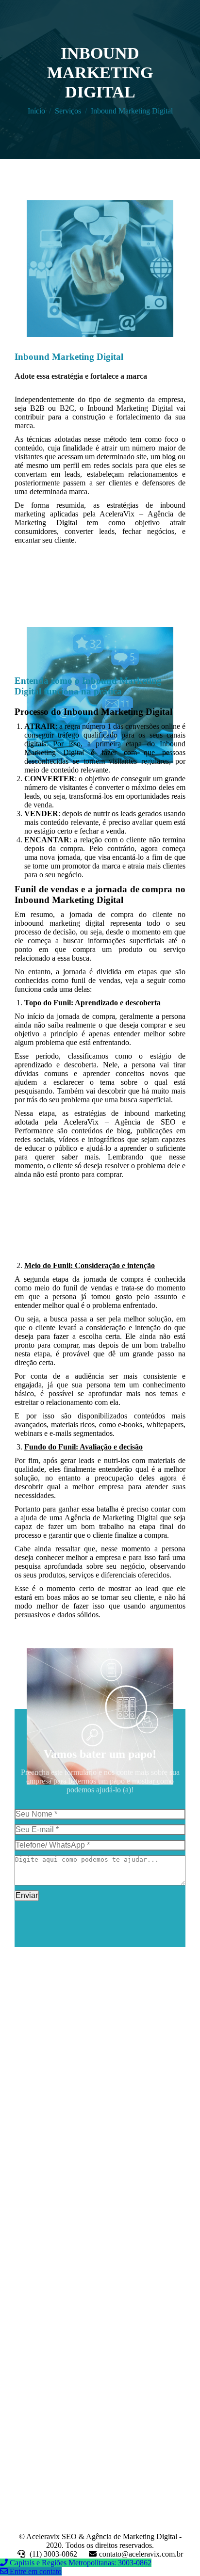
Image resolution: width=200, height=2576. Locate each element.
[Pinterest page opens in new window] (66, 2165)
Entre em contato (36, 2571)
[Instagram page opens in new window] (80, 2165)
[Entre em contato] (5, 2571)
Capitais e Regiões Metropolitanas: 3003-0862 (81, 2563)
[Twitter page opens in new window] (36, 2165)
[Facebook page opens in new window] (22, 2165)
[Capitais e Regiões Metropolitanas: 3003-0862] (5, 2563)
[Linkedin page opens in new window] (51, 2165)
